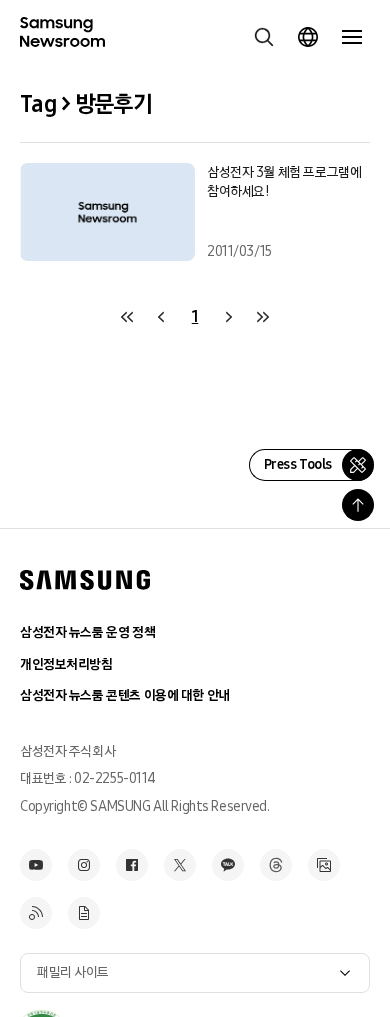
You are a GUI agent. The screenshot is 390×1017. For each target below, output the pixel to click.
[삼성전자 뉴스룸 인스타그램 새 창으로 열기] (84, 865)
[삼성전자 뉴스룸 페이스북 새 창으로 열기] (132, 865)
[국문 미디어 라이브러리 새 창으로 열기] (324, 865)
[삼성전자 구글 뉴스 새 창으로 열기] (84, 913)
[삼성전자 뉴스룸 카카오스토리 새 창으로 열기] (228, 865)
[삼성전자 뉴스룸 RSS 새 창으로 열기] (36, 913)
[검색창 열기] (264, 37)
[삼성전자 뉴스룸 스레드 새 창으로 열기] (276, 865)
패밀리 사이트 (73, 972)
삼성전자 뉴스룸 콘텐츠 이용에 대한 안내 (125, 695)
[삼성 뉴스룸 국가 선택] (308, 37)
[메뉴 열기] (352, 37)
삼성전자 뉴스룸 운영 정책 (87, 632)
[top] (358, 505)
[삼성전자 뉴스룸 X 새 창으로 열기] (180, 865)
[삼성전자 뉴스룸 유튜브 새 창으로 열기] (36, 865)
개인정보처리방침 (66, 664)
